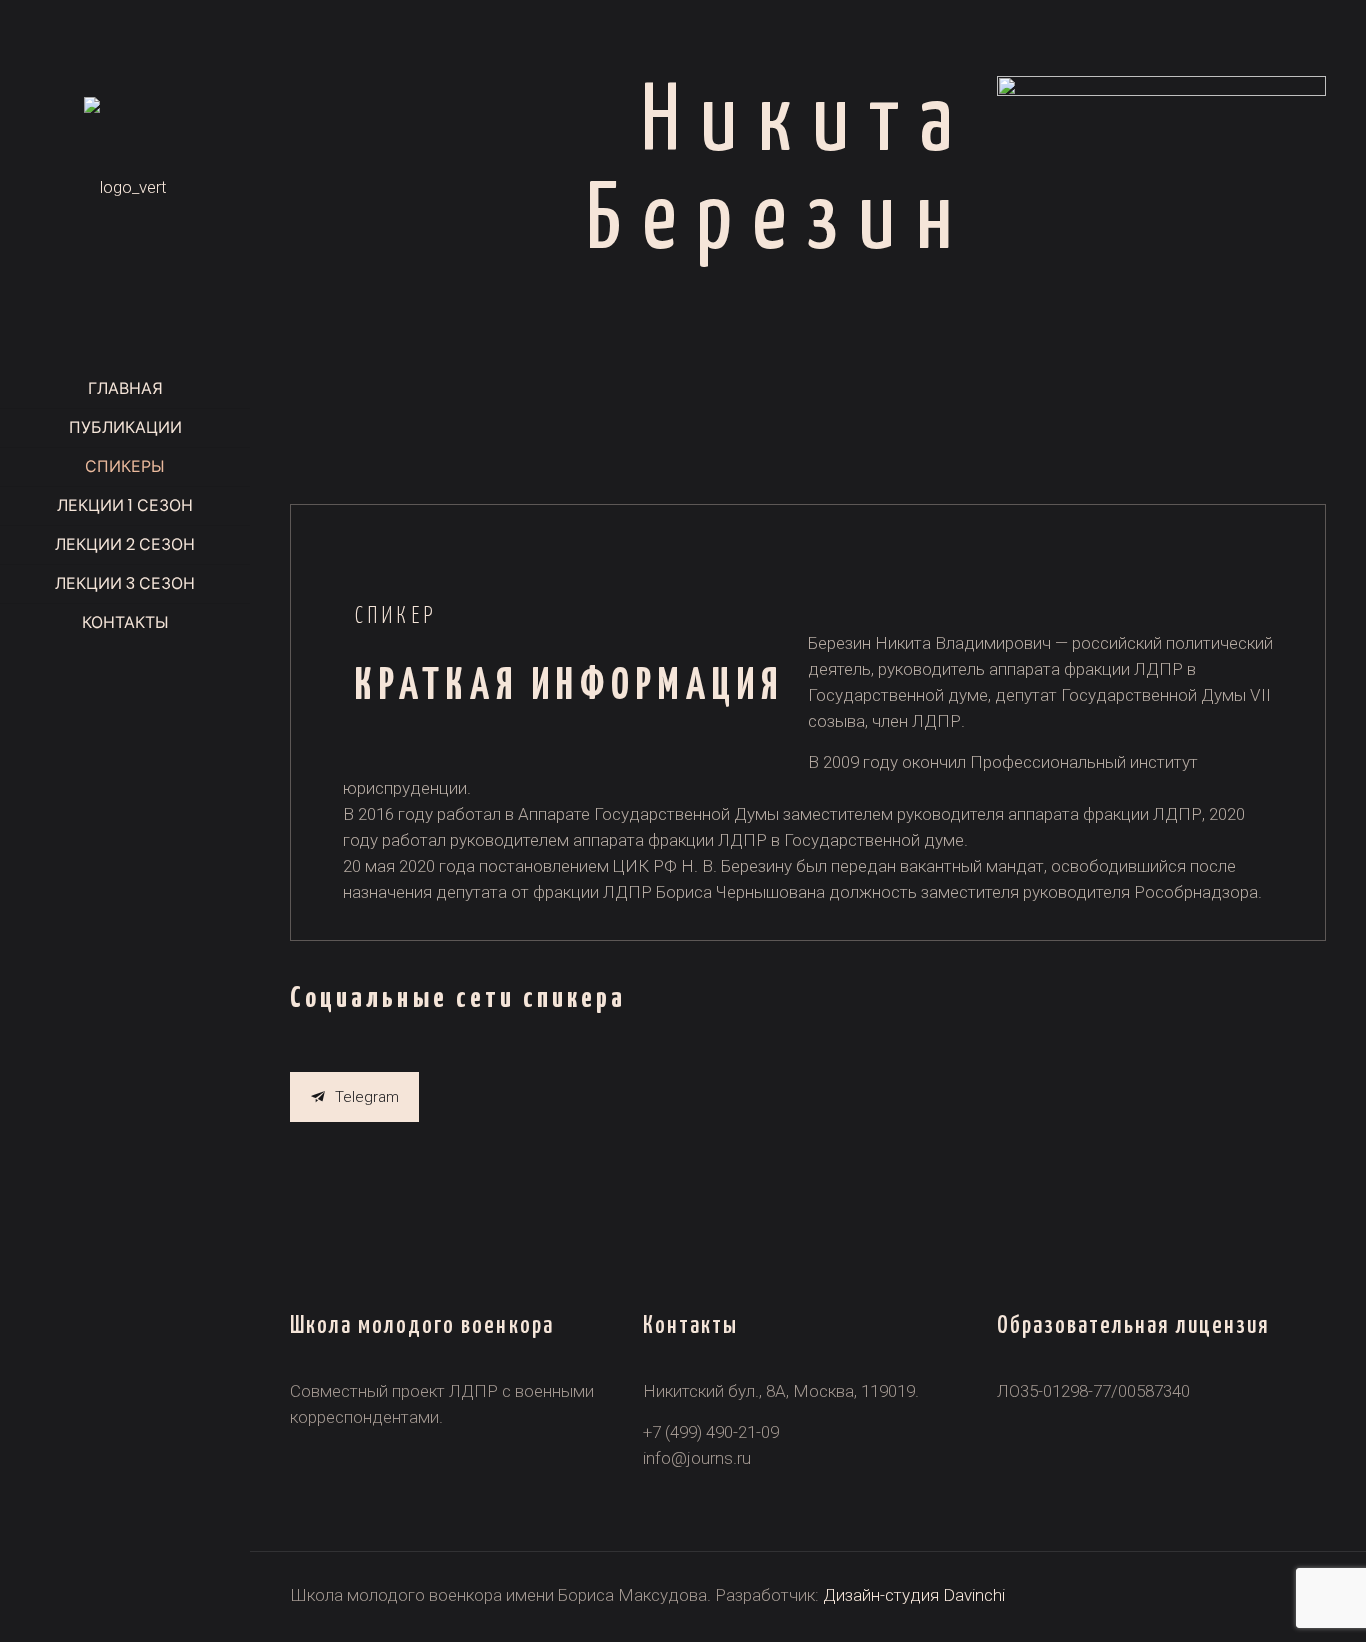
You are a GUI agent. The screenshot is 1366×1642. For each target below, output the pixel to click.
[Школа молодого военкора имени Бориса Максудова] (125, 185)
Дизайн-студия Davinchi (914, 1595)
